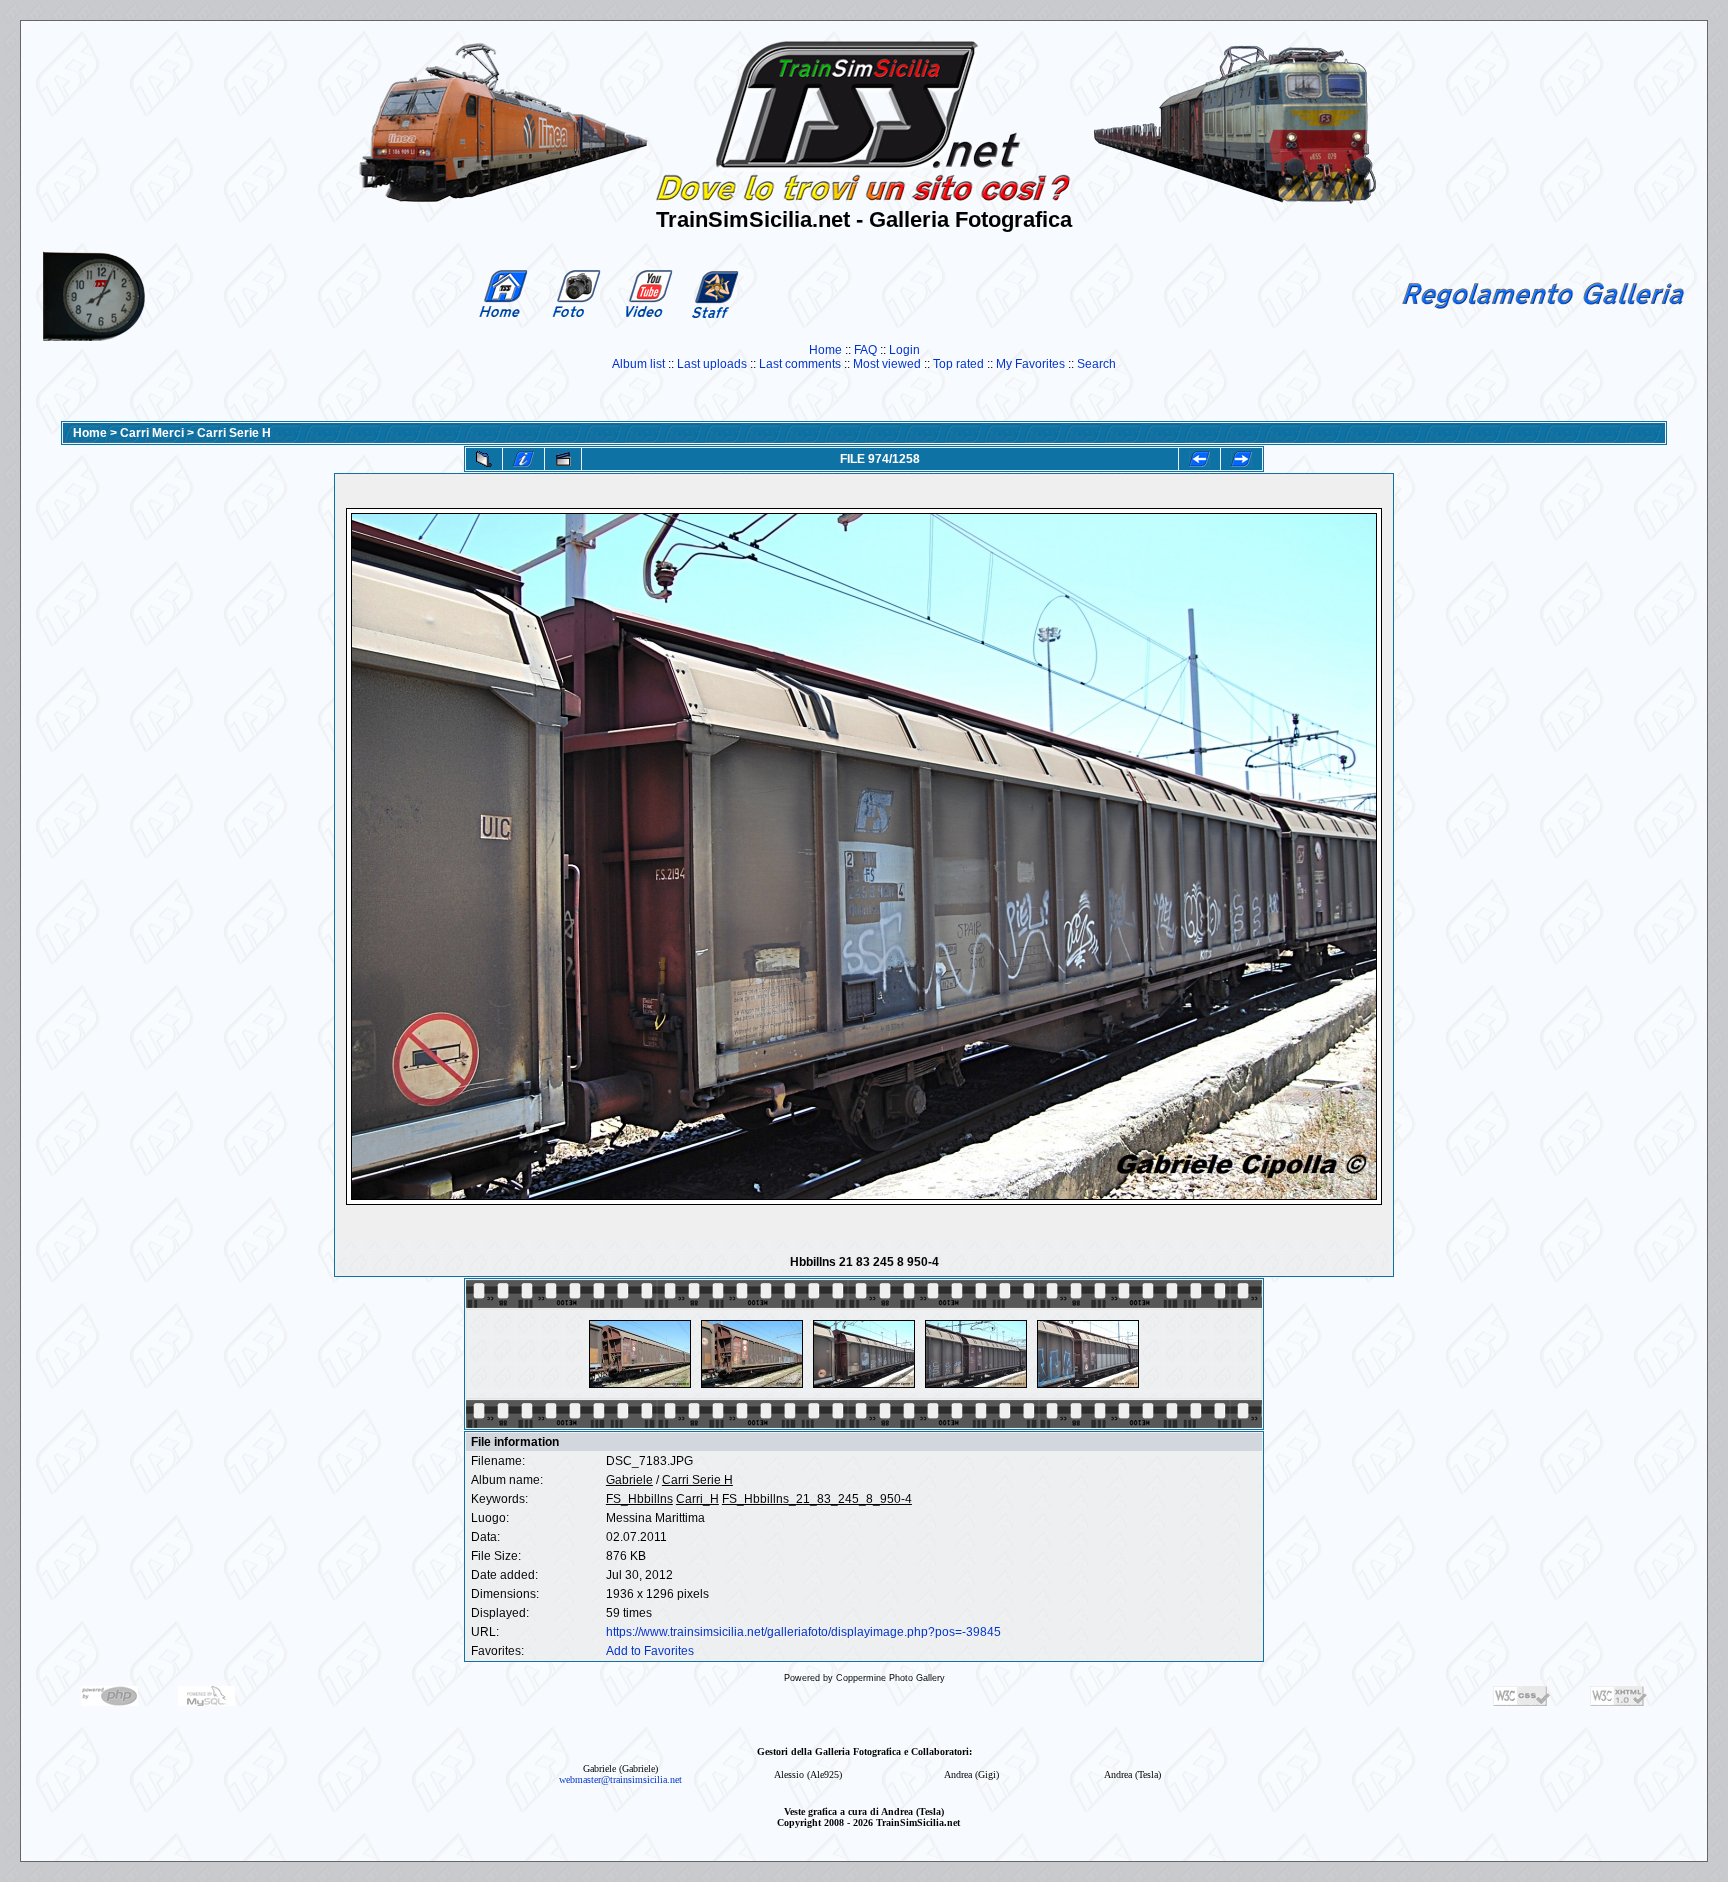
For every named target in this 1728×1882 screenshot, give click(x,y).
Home (825, 350)
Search (1096, 364)
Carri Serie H (234, 433)
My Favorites (1030, 364)
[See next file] (1241, 459)
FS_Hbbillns (639, 1499)
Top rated (958, 364)
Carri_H (697, 1499)
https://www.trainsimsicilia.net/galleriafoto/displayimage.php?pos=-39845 (803, 1632)
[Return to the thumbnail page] (484, 459)
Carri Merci (152, 433)
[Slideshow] (563, 459)
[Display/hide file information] (523, 459)
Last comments (800, 364)
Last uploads (712, 364)
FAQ (865, 350)
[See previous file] (1199, 459)
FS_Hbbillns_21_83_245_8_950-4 (817, 1499)
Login (904, 350)
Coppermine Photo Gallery (890, 1678)
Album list (638, 364)
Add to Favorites (650, 1651)
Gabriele (629, 1480)
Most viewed (887, 364)
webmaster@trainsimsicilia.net (620, 1779)
